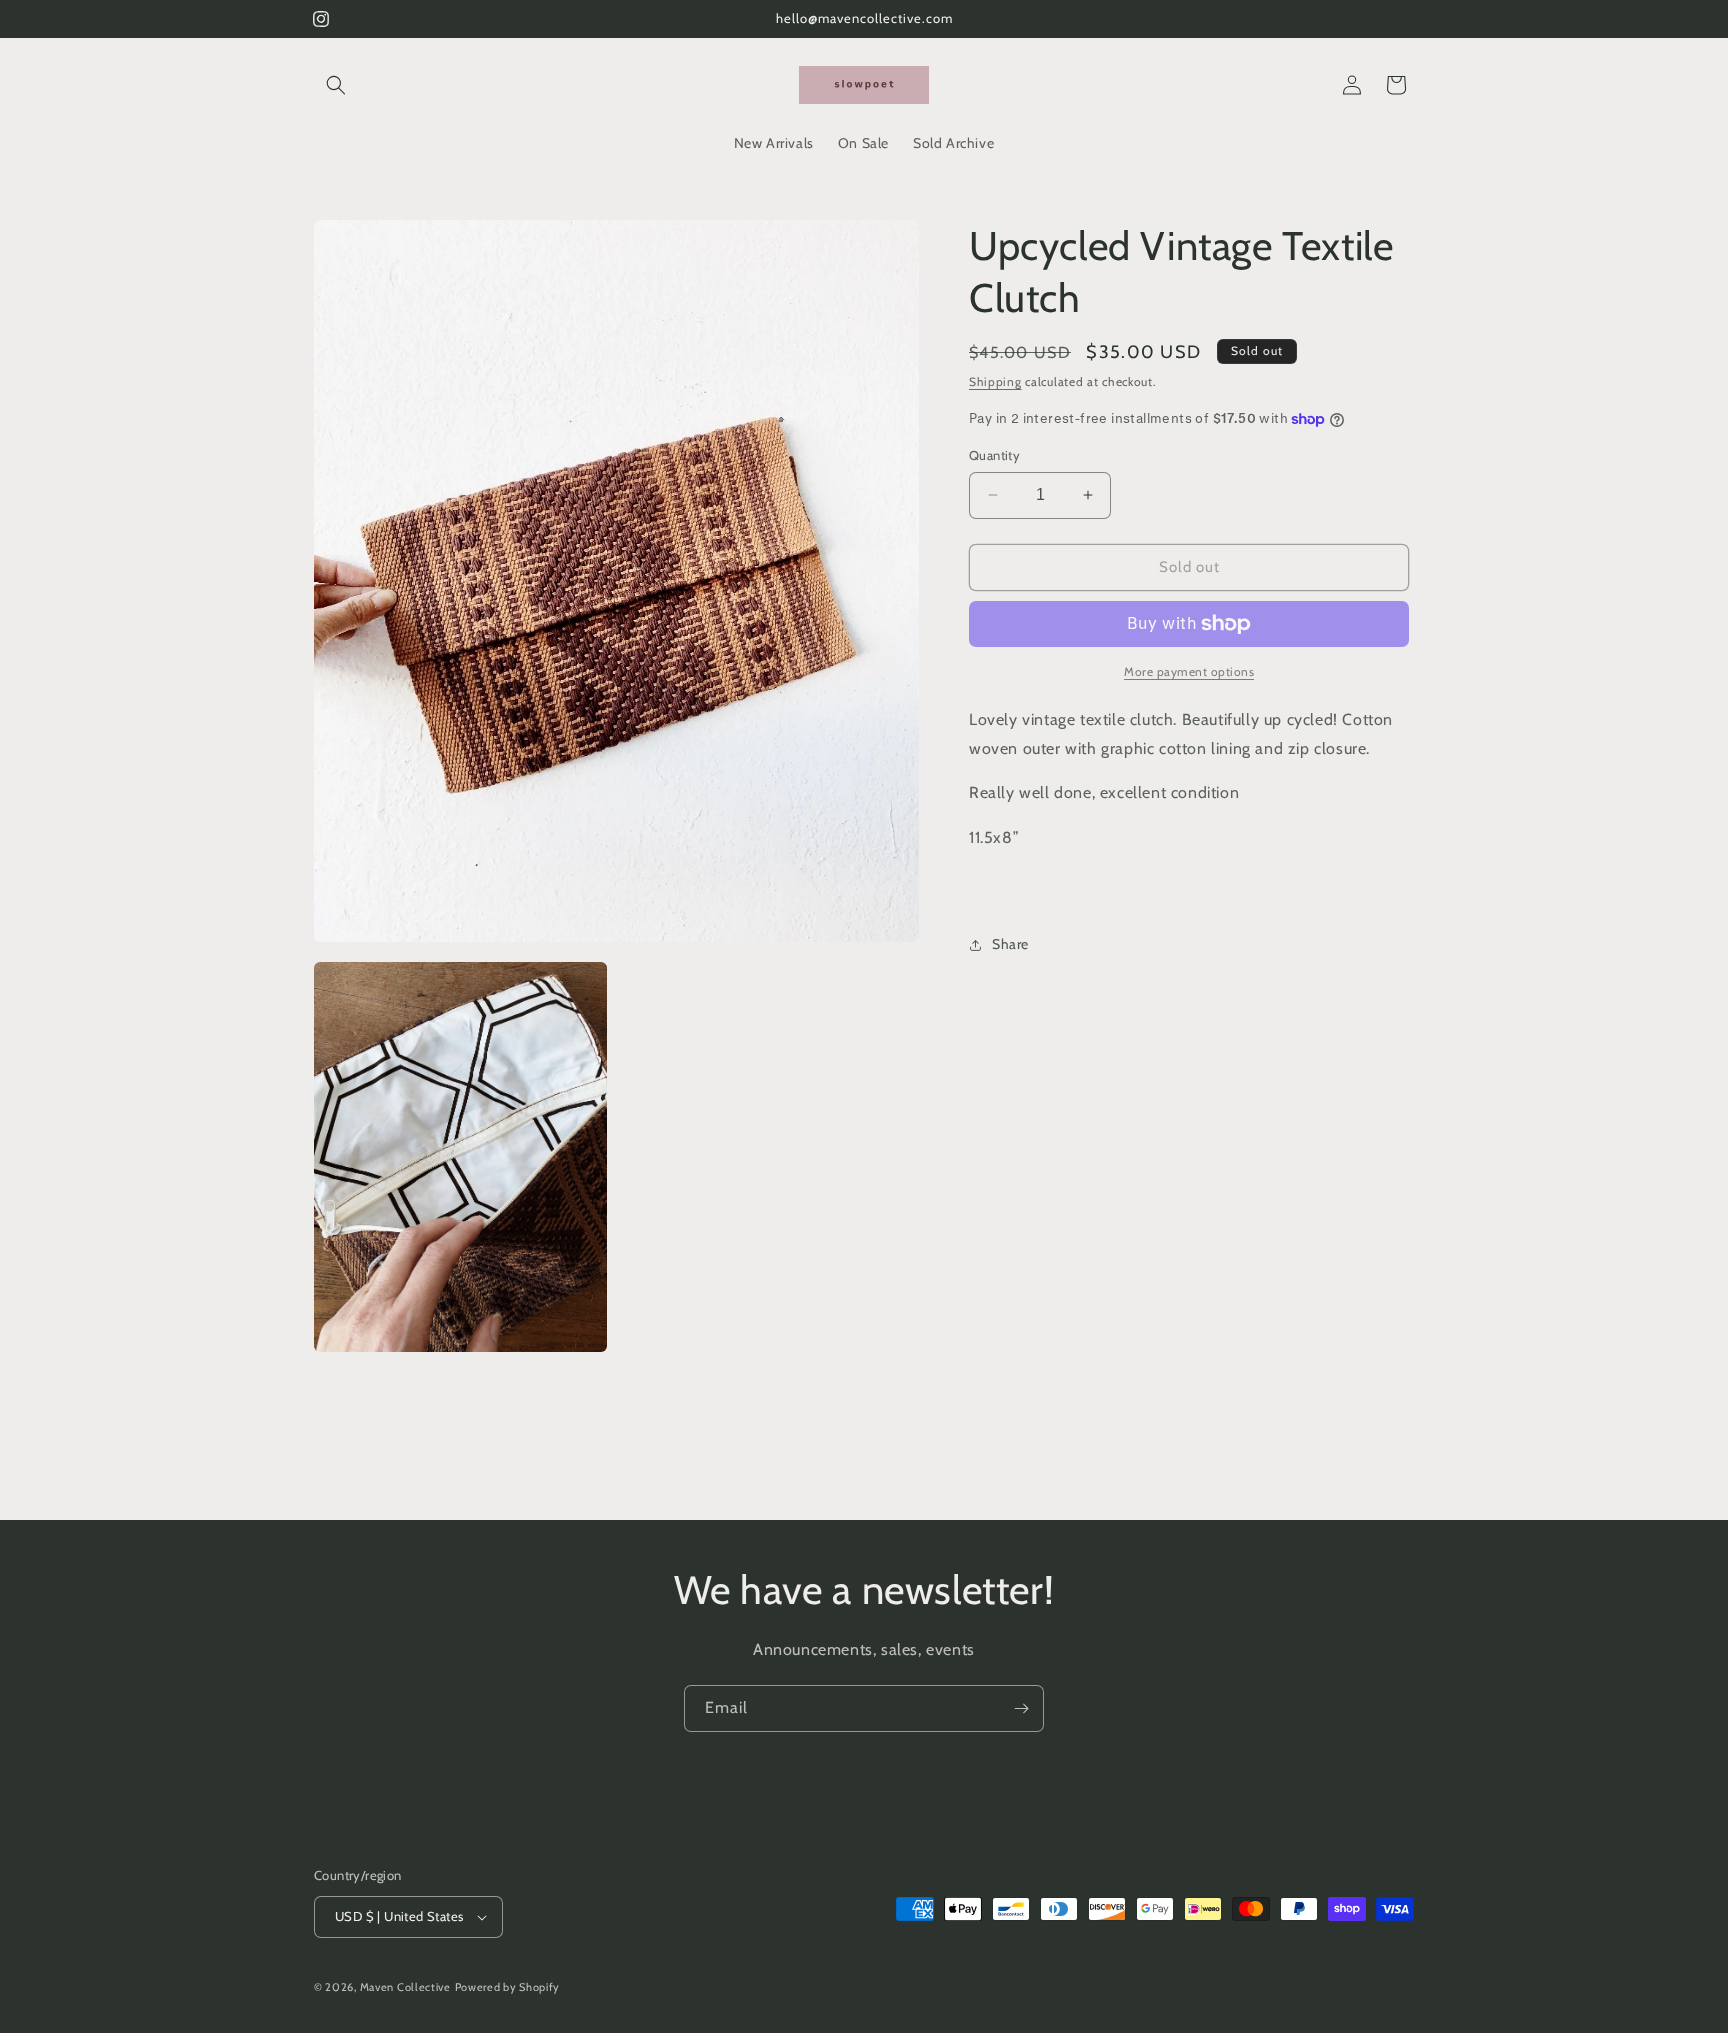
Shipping (995, 381)
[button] (336, 85)
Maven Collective (405, 1987)
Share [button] (1010, 944)
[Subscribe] (1021, 1708)
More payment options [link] (1189, 671)
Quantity (994, 455)
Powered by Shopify (508, 1987)
